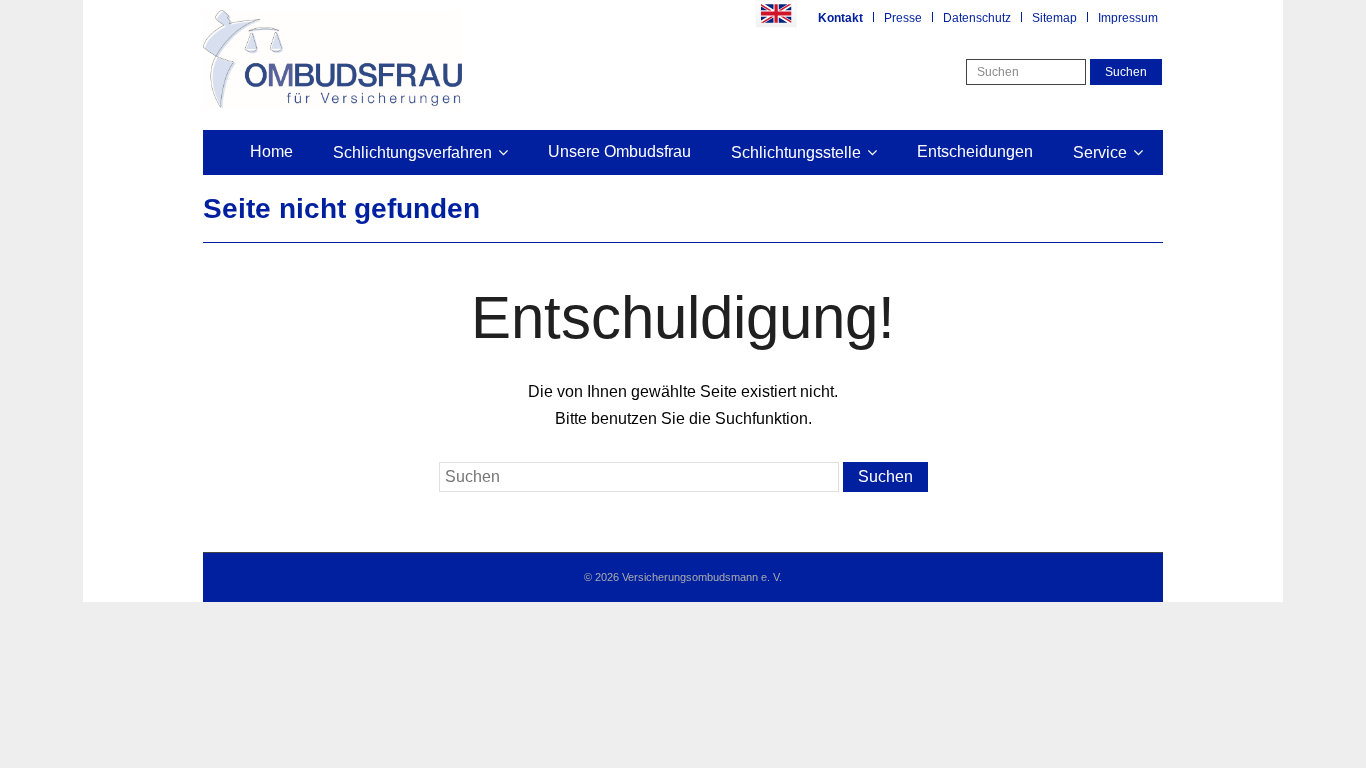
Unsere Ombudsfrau (619, 151)
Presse (903, 18)
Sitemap (1054, 18)
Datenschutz (977, 18)
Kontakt (840, 18)
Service (1100, 152)
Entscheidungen (975, 151)
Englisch (776, 14)
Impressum (1128, 18)
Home (271, 151)
